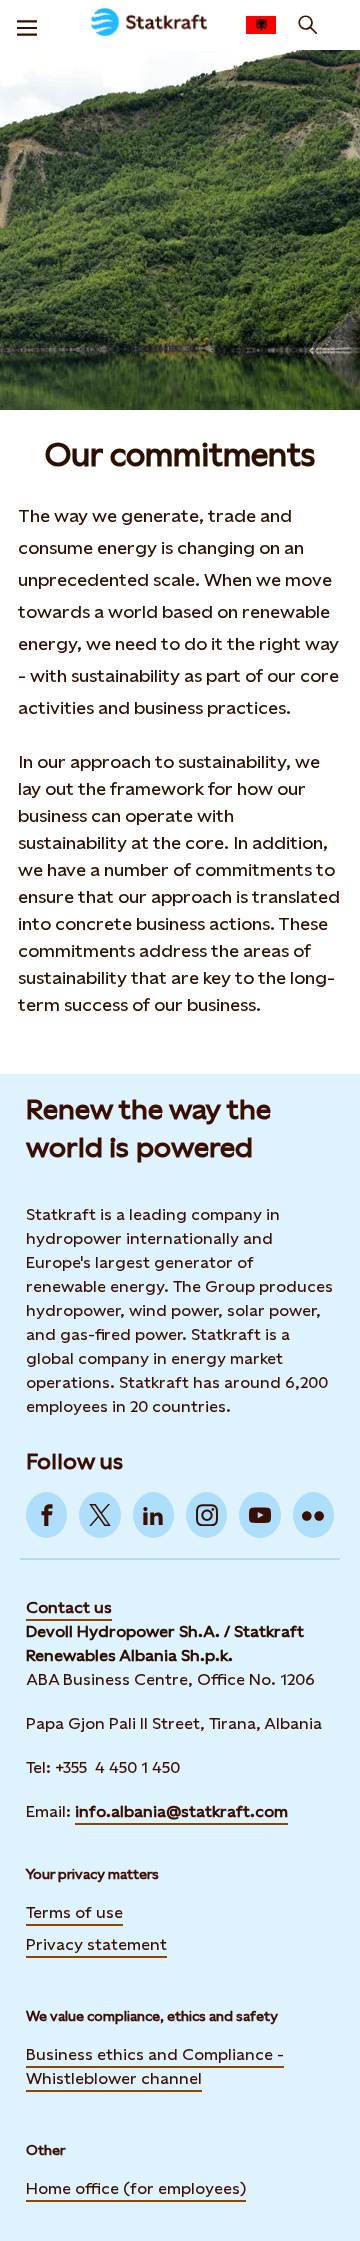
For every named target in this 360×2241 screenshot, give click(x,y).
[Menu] (27, 25)
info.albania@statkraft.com (181, 1811)
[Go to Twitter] (99, 1515)
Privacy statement (96, 1944)
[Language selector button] (261, 25)
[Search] (308, 25)
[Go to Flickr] (313, 1515)
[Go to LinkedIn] (153, 1515)
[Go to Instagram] (206, 1515)
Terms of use (74, 1912)
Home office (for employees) (136, 2188)
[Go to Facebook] (46, 1515)
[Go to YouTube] (259, 1515)
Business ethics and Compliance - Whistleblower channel (155, 2066)
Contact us (69, 1607)
